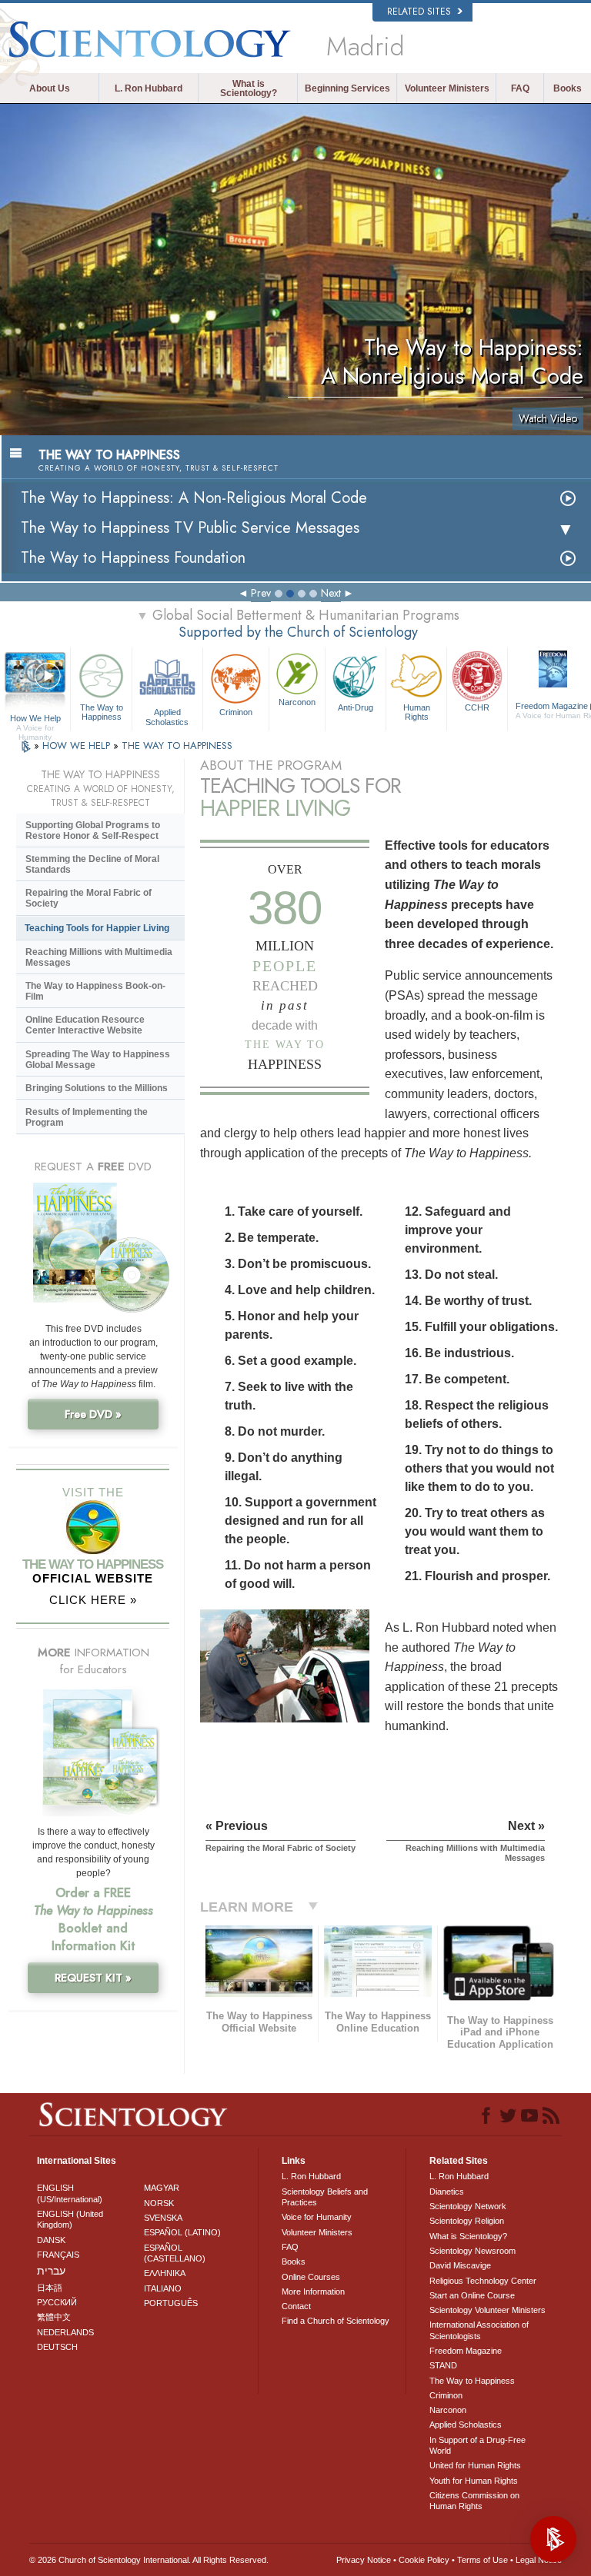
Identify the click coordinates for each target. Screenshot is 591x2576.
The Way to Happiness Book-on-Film (95, 991)
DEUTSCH (57, 2347)
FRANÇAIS (58, 2255)
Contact (296, 2306)
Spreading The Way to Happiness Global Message (98, 1060)
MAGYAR (162, 2188)
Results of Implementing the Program (87, 1117)
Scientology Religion (467, 2221)
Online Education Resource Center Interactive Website (85, 1025)
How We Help (35, 719)
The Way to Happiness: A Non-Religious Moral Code (194, 498)
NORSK (159, 2203)
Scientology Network (468, 2206)
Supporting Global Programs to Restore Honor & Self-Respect (93, 830)
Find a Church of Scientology (336, 2321)
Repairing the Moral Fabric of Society (88, 898)
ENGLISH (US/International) (70, 2193)
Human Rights (417, 712)
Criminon (236, 712)
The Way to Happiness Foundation (133, 558)
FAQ (520, 88)
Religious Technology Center (483, 2281)
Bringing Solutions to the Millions (97, 1088)
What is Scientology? (249, 88)
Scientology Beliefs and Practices (325, 2197)
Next (331, 593)
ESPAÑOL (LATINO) (182, 2232)
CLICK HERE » (93, 1600)
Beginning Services (347, 88)
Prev (261, 593)
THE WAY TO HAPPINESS (177, 746)
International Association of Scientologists (479, 2330)
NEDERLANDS (65, 2332)
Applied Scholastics (167, 716)
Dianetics (447, 2192)
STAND (443, 2365)
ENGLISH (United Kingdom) (70, 2219)
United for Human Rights (475, 2465)
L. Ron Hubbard (149, 88)
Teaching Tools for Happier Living (97, 928)
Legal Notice (539, 2560)
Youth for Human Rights (474, 2481)
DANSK (51, 2240)
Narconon (297, 702)
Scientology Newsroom (472, 2251)
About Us (50, 88)
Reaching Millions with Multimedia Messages (99, 957)
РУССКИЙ (57, 2302)
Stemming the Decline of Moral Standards (92, 864)
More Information (313, 2291)
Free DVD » (93, 1414)
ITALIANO (163, 2288)
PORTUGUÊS (171, 2303)
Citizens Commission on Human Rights (474, 2501)
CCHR (477, 707)
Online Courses (311, 2277)
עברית (51, 2271)
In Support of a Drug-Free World (477, 2445)
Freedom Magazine (466, 2351)
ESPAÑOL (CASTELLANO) (175, 2253)
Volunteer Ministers (447, 88)
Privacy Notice (364, 2560)
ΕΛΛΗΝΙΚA (165, 2273)
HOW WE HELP (78, 746)
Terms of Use (482, 2560)
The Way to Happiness (102, 712)
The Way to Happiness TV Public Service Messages (190, 528)
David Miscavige (460, 2265)
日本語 (50, 2288)
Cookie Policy (424, 2560)
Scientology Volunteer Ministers (487, 2310)
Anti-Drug (356, 707)
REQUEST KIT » (93, 1978)
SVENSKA (163, 2218)
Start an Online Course (472, 2295)
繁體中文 (54, 2317)
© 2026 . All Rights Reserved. (149, 2560)
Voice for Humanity (317, 2217)
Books (568, 88)
